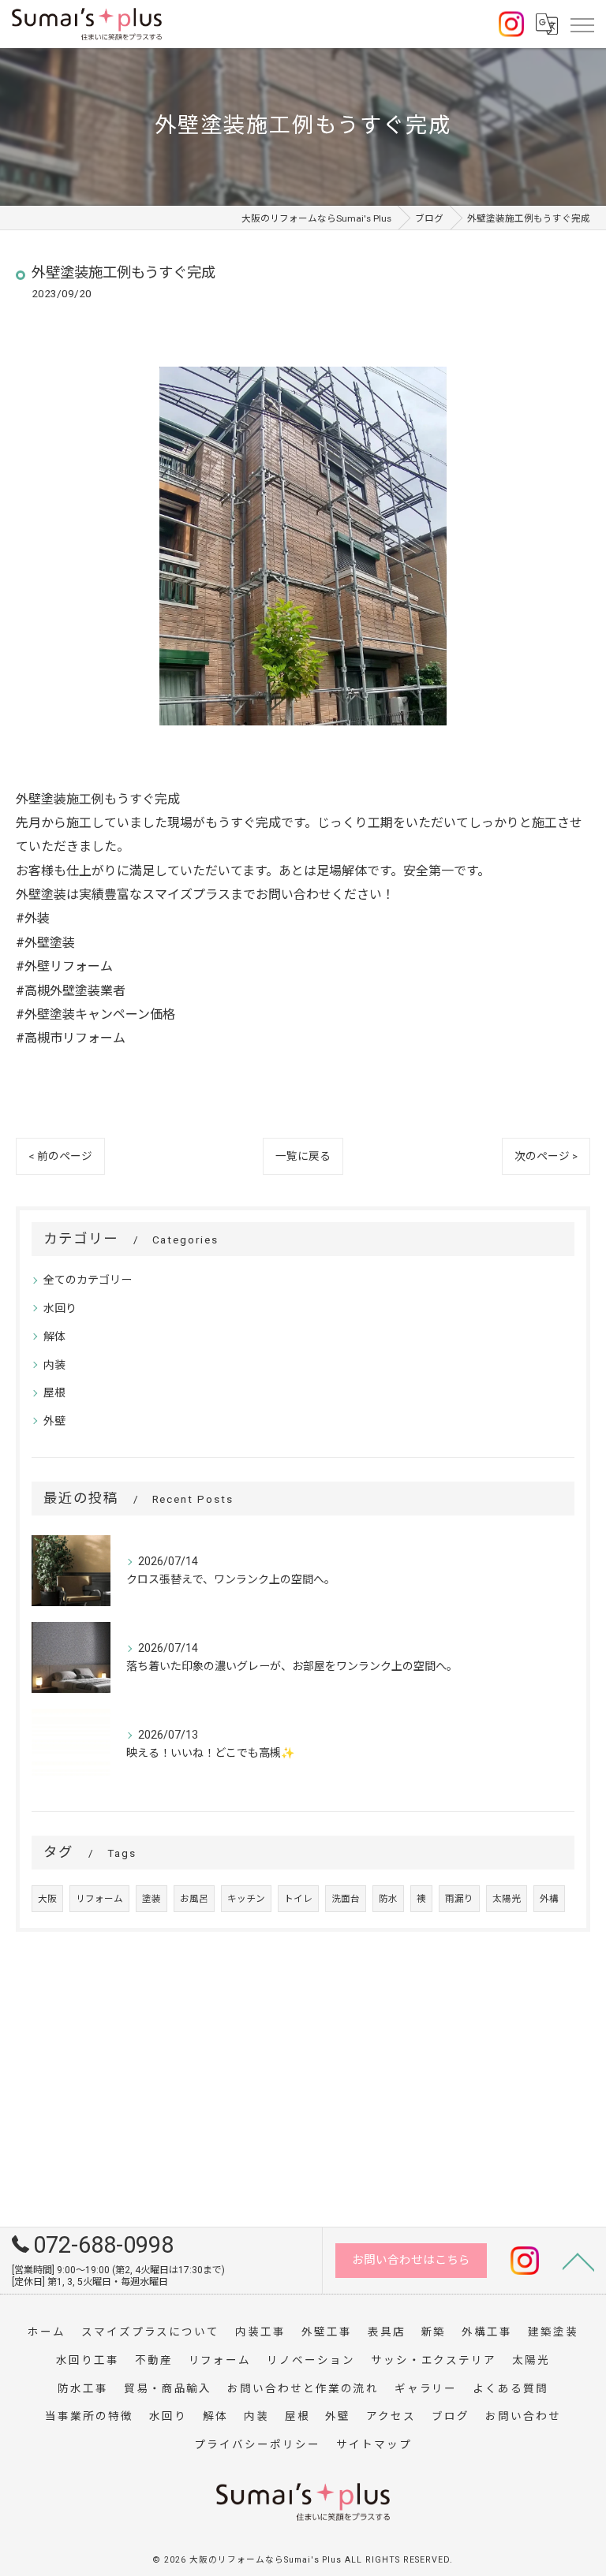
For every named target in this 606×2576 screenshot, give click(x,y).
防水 (388, 1899)
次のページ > (546, 1156)
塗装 (151, 1899)
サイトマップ (374, 2444)
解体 (54, 1336)
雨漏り (459, 1899)
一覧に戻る (303, 1156)
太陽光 (507, 1899)
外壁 (54, 1421)
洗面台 (346, 1899)
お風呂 (194, 1899)
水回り (60, 1308)
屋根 (54, 1392)
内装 (54, 1365)
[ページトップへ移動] (578, 2261)
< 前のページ (60, 1156)
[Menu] (582, 24)
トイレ (298, 1899)
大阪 (47, 1899)
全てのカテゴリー (88, 1280)
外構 (549, 1899)
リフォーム (99, 1899)
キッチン (246, 1899)
